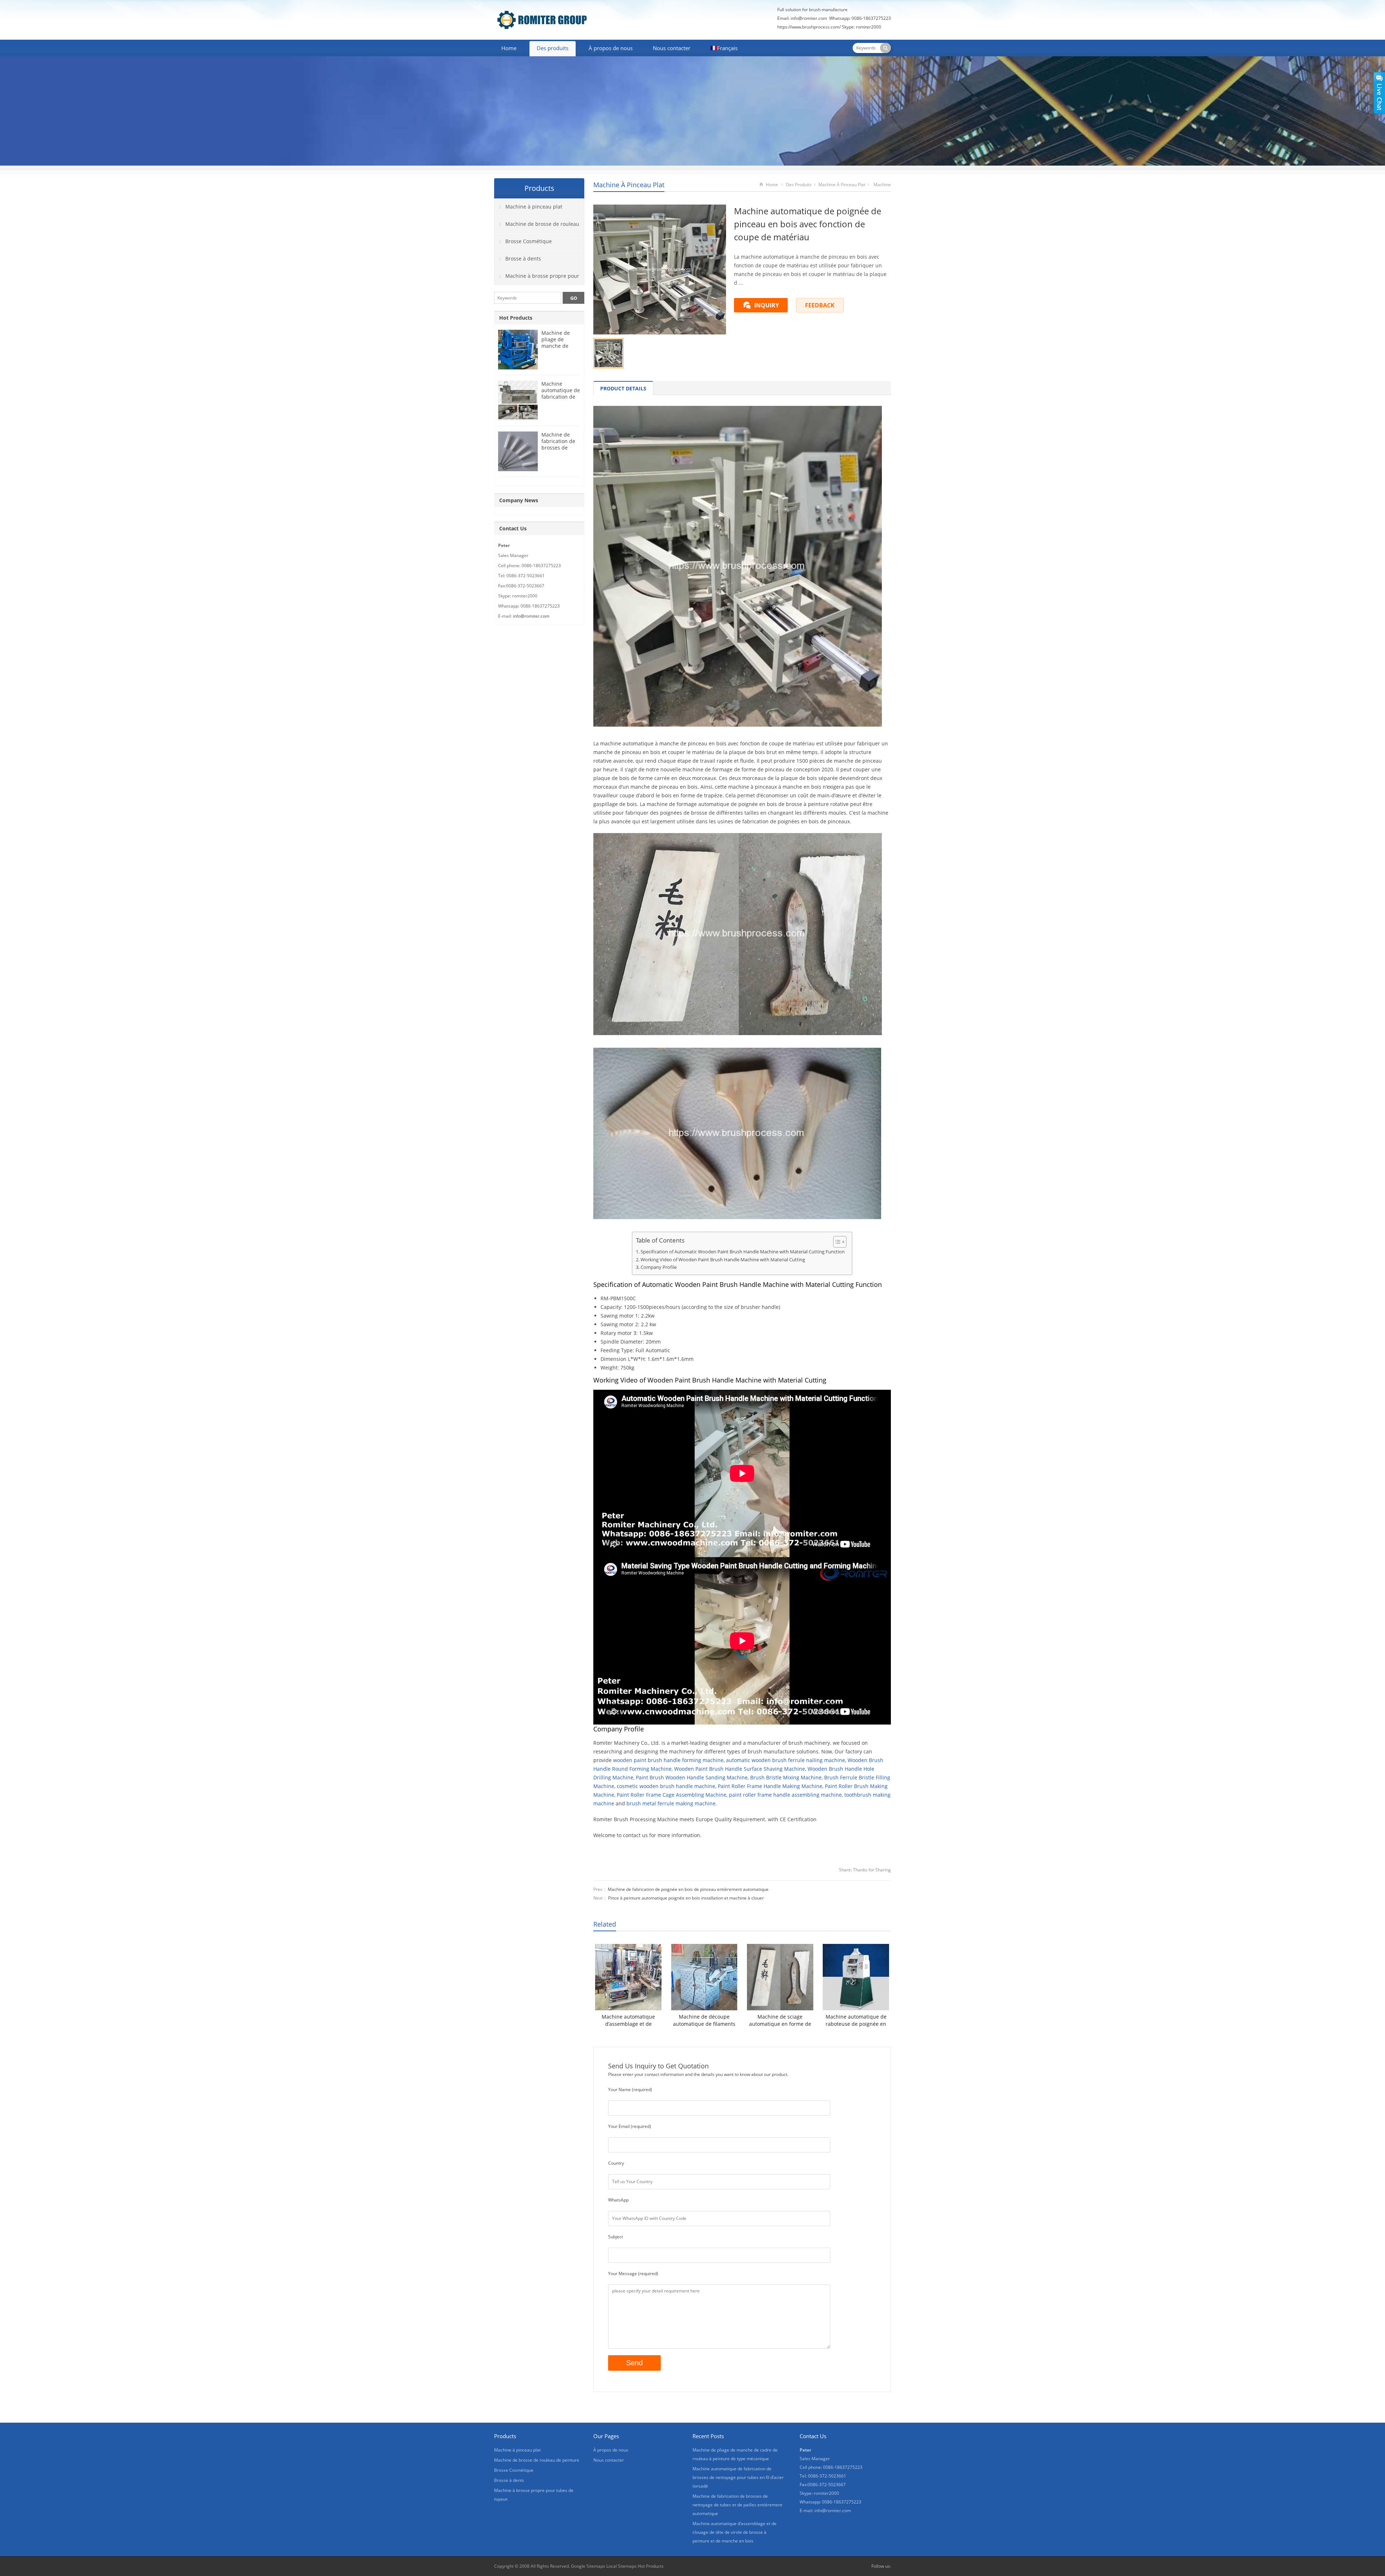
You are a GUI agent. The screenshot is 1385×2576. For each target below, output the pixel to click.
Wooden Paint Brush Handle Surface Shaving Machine (740, 1769)
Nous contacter (672, 48)
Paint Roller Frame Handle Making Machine (770, 1786)
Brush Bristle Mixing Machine (786, 1777)
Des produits (553, 48)
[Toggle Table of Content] (836, 1242)
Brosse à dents (523, 259)
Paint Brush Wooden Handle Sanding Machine (692, 1777)
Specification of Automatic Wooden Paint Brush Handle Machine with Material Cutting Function (743, 1252)
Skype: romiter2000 (861, 27)
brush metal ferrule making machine (671, 1803)
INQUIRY (767, 305)
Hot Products (516, 318)
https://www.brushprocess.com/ (809, 27)
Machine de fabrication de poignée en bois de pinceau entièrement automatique (688, 1889)
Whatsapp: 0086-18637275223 (860, 18)
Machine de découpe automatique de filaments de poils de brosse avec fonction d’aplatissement (704, 2020)
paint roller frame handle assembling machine (785, 1795)
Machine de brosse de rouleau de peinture (537, 227)
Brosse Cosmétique (529, 241)
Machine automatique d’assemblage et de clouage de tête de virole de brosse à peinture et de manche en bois (628, 2020)
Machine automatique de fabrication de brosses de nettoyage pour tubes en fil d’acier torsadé (738, 2477)
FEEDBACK (820, 305)
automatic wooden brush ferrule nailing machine (786, 1760)
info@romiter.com (531, 616)
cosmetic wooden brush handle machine (666, 1786)
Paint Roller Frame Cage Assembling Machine (672, 1795)
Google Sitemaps (588, 2566)
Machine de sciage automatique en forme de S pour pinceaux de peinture (780, 2020)
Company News (519, 500)
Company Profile (659, 1267)
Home (509, 48)
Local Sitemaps (621, 2566)
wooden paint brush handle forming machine (668, 1760)
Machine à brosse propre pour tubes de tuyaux (537, 279)
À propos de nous (611, 48)
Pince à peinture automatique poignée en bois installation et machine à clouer (686, 1898)
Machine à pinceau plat (629, 185)
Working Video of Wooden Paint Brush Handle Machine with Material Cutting (723, 1260)
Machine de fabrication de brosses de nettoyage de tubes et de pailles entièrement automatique (737, 2505)
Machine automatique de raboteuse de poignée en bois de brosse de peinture (856, 2020)
